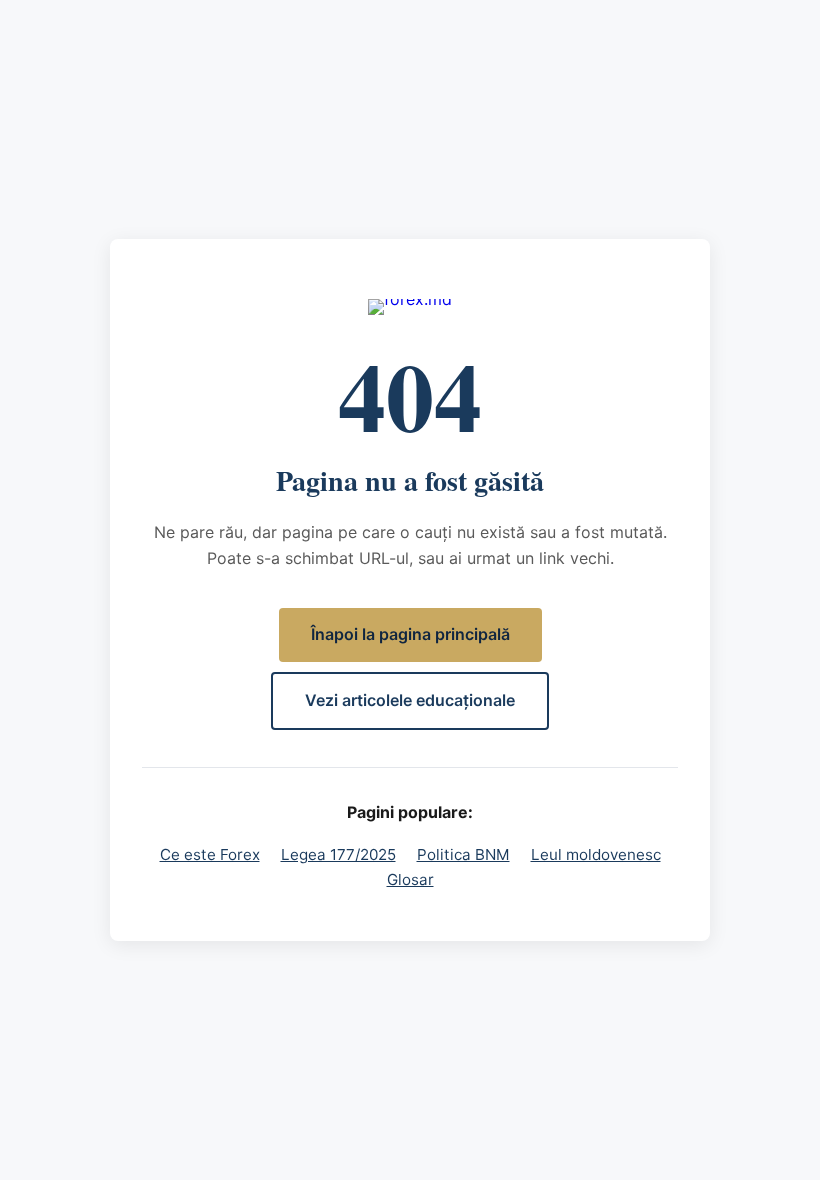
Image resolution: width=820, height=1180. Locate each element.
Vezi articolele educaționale (410, 700)
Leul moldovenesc (596, 854)
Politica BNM (463, 854)
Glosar (410, 879)
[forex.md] (410, 307)
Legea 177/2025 (338, 854)
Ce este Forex (210, 854)
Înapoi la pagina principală (410, 634)
